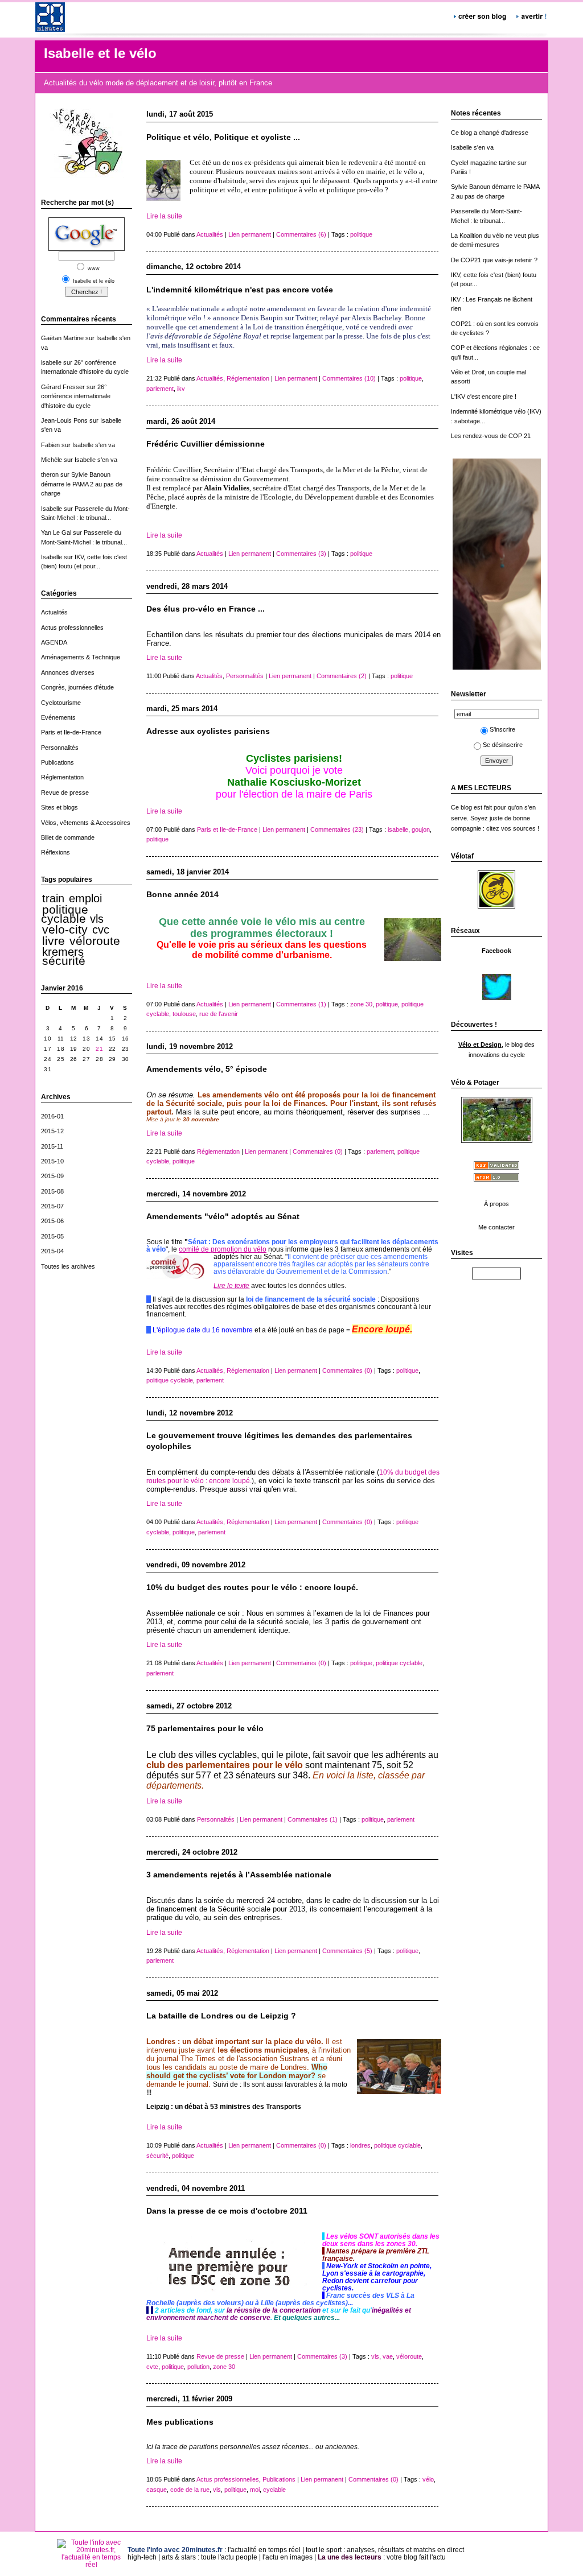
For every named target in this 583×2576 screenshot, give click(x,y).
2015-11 (52, 1146)
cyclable (274, 2490)
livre (54, 941)
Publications (58, 762)
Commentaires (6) (301, 234)
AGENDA (54, 642)
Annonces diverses (68, 672)
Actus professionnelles (72, 628)
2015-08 (52, 1191)
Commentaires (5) (347, 1951)
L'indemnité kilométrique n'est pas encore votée (240, 290)
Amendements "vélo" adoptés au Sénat (223, 1217)
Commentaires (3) (301, 554)
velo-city (65, 930)
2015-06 (52, 1221)
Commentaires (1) (301, 1004)
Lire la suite (164, 216)
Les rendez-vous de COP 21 (491, 436)
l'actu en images (288, 2557)
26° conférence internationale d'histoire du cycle (76, 396)
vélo (428, 2479)
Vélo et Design (480, 1045)
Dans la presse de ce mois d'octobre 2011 (227, 2211)
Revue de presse (65, 792)
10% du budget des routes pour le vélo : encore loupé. (252, 1588)
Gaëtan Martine (62, 338)
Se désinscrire (503, 745)
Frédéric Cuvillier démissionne (206, 444)
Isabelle (52, 509)
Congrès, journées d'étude (77, 687)
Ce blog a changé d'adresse (490, 133)
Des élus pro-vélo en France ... (206, 609)
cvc (101, 930)
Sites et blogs (59, 807)
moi (255, 2490)
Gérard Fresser (63, 387)
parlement (160, 389)
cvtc (152, 2367)
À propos (496, 1204)
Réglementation (62, 777)
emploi (85, 898)
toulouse (184, 1014)
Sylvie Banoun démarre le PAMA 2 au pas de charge (82, 484)
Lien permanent (250, 234)
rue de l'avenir (219, 1014)
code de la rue (190, 2490)
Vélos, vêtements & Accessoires (86, 823)
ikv (181, 389)
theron (50, 474)
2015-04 (52, 1251)
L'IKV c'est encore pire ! (484, 397)
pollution (198, 2367)
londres (360, 2145)
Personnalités (60, 748)
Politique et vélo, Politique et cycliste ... (223, 137)
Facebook (496, 951)
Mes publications (180, 2422)
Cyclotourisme (61, 703)
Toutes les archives (68, 1266)
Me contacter (496, 1227)
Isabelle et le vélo (100, 53)
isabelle (51, 362)
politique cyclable (65, 914)
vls (97, 919)
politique (361, 234)
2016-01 (52, 1116)
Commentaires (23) (337, 829)
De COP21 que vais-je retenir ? (494, 260)
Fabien (50, 445)
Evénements (58, 717)
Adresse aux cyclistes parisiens (208, 731)
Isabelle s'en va (94, 445)
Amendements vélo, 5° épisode (207, 1069)
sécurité (64, 961)
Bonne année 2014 (182, 895)
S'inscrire (502, 729)
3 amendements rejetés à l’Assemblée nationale (239, 1875)
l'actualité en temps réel (264, 2550)
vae (388, 2356)
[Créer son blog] (481, 15)
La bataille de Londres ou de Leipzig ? (221, 2016)
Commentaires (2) (342, 676)
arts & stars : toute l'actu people (210, 2557)
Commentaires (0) (318, 1151)
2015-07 (52, 1206)
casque (157, 2490)
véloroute (95, 941)
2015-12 (52, 1131)
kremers (63, 952)
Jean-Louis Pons (64, 420)
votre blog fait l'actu (416, 2557)
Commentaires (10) (349, 378)
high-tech (142, 2557)
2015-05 (52, 1236)
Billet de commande (68, 837)
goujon (421, 829)
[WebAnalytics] (496, 1275)
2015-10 (52, 1161)
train (53, 898)
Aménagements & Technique (81, 657)
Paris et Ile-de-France (71, 732)
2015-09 (52, 1176)
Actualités (54, 612)
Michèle (52, 460)
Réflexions (56, 852)
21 (99, 1049)
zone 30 (361, 1004)
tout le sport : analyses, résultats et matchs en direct (385, 2550)
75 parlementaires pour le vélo (205, 1729)
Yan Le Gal (56, 532)
